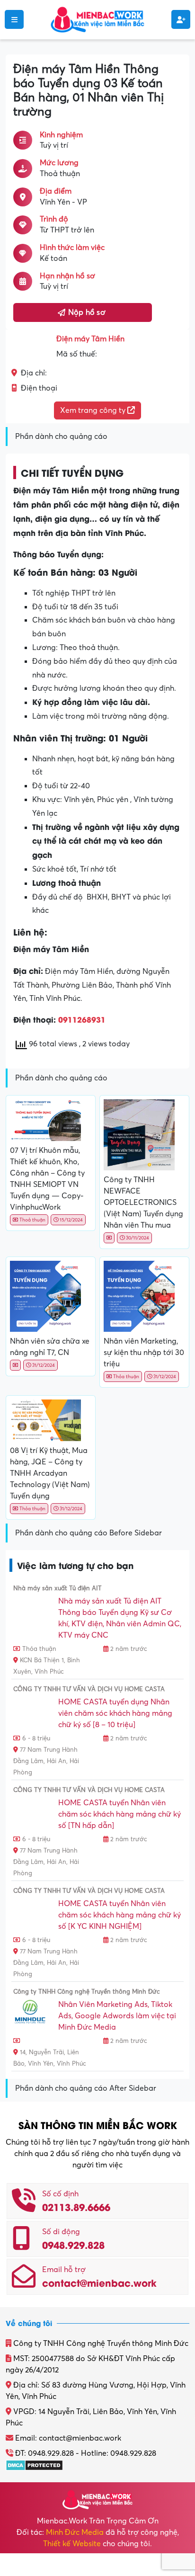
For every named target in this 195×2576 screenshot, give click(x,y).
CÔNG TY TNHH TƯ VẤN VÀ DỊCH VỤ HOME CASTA (89, 1689)
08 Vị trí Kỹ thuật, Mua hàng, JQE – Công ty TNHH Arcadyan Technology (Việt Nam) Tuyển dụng (50, 1473)
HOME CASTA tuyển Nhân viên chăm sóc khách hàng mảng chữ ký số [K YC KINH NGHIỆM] (120, 1915)
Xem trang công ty (94, 410)
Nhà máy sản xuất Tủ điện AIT (58, 1588)
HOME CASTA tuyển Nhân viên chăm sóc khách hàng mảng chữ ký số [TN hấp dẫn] (120, 1814)
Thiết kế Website (72, 2544)
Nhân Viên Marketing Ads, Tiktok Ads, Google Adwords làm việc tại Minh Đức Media (117, 2016)
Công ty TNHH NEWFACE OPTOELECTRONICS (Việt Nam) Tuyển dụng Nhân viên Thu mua (143, 1203)
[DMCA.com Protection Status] (34, 2465)
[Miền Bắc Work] (97, 19)
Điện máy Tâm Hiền (90, 339)
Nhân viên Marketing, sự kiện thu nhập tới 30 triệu (144, 1353)
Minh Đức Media (75, 2532)
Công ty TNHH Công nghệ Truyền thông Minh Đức (87, 1992)
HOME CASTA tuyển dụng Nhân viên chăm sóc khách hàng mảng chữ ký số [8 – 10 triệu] (115, 1713)
